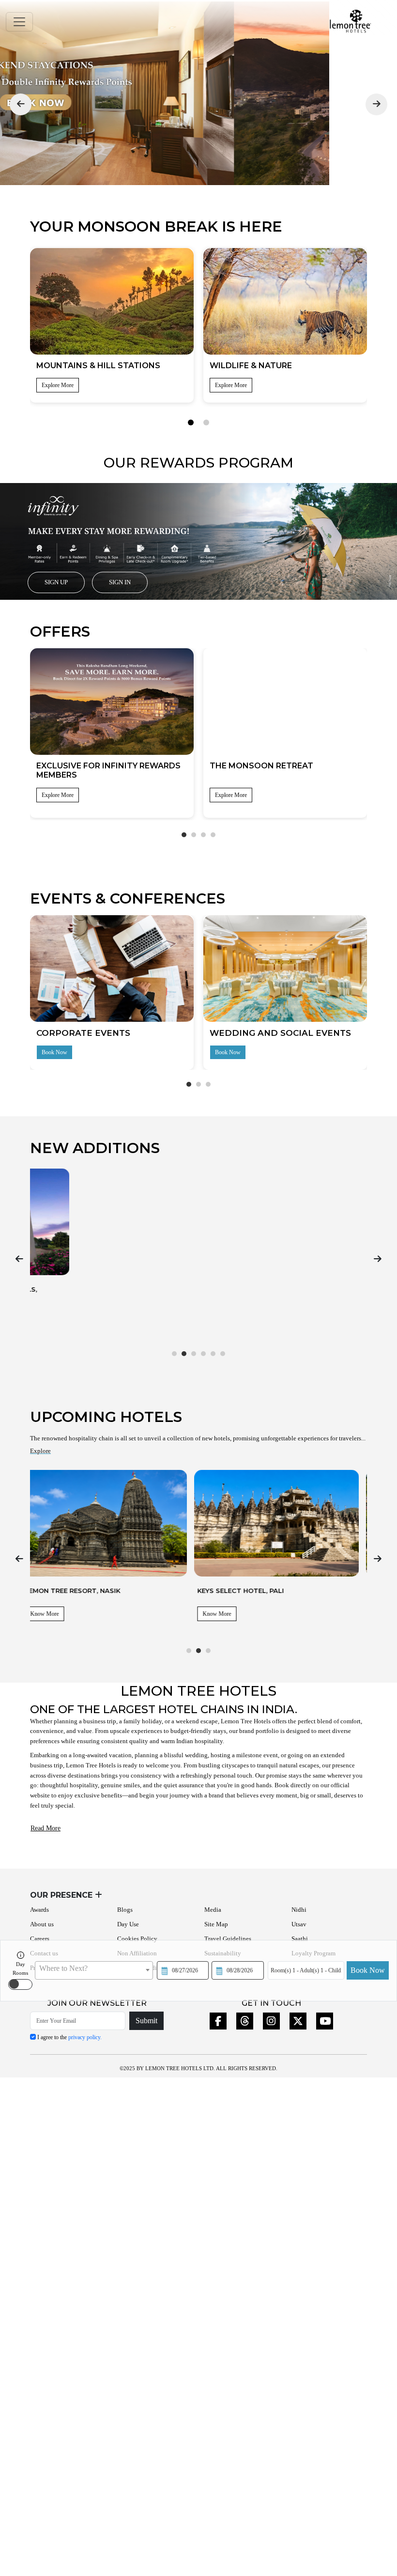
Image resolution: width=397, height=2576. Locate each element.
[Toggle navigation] (19, 22)
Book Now (368, 1970)
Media (213, 1910)
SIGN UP (56, 582)
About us (42, 1924)
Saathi (300, 1939)
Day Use (128, 1924)
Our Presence (62, 1895)
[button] (191, 422)
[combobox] (94, 1970)
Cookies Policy (137, 1939)
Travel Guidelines (228, 1939)
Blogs (125, 1910)
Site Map (216, 1924)
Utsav (299, 1924)
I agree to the (69, 2037)
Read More (46, 1828)
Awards (39, 1910)
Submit (146, 2021)
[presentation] (21, 104)
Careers (40, 1939)
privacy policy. (85, 2037)
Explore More (58, 795)
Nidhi (299, 1910)
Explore (40, 1451)
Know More (53, 1317)
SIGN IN (120, 582)
